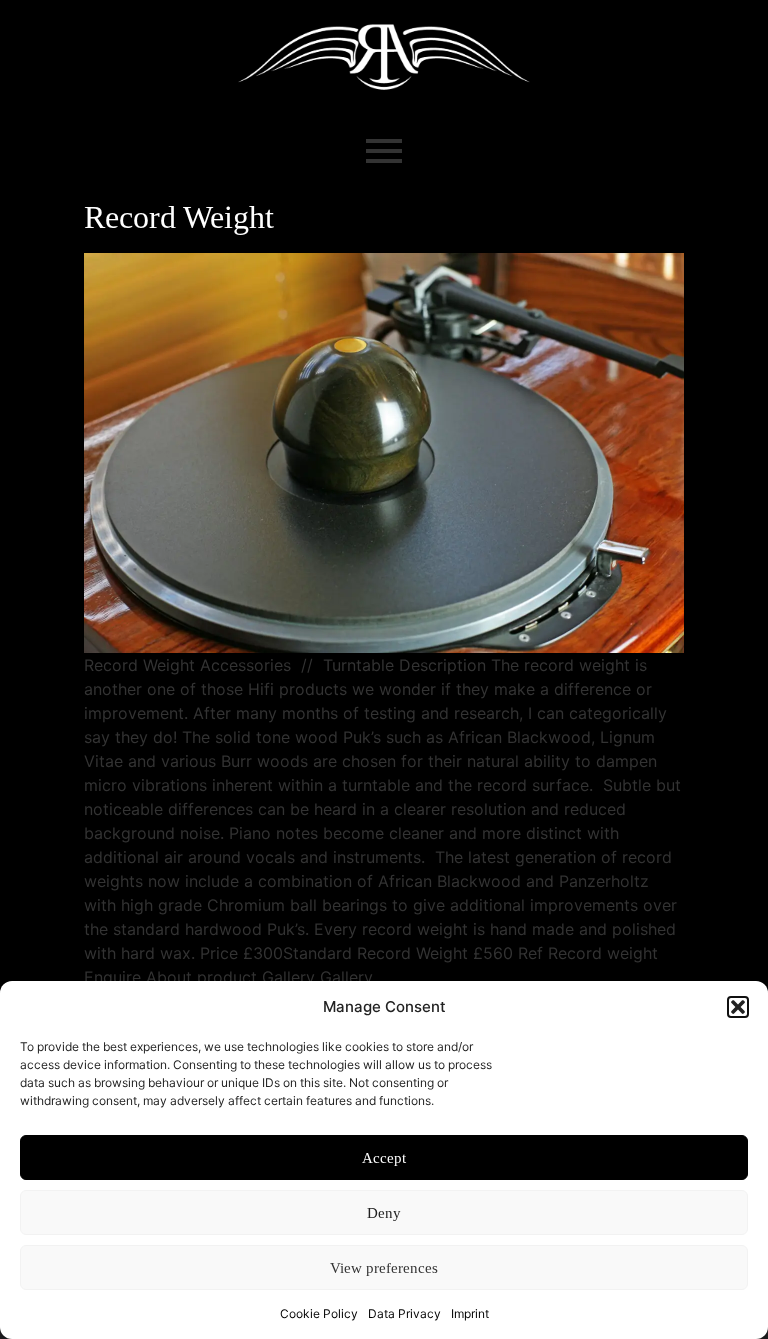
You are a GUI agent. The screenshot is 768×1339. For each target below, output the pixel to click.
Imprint (470, 1313)
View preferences (384, 1268)
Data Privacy (404, 1313)
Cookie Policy (319, 1313)
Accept (384, 1158)
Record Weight (179, 217)
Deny (384, 1213)
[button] (738, 1007)
